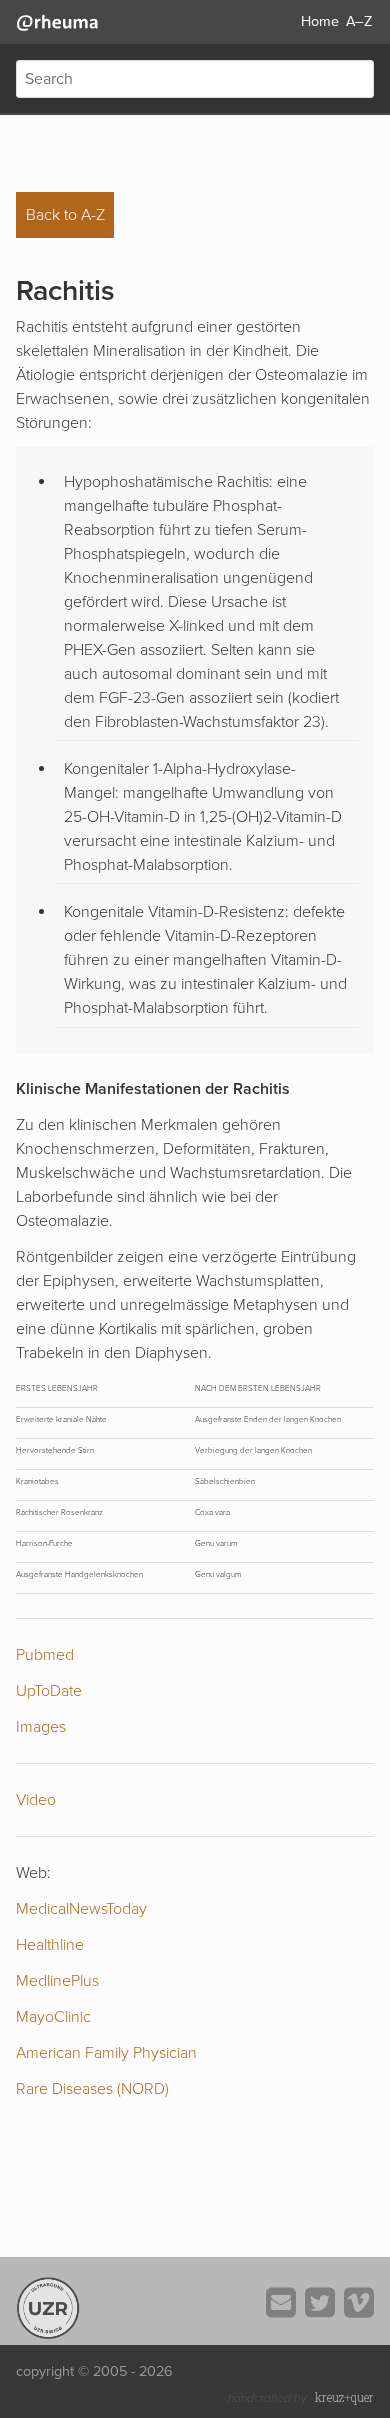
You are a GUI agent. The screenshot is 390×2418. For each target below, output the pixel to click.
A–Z (359, 21)
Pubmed (45, 1655)
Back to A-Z (65, 215)
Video (36, 1800)
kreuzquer (344, 2397)
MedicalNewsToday (81, 1909)
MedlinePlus (57, 1981)
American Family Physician (106, 2053)
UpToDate (49, 1691)
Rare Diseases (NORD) (92, 2089)
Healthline (50, 1945)
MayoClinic (53, 2017)
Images (41, 1727)
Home (320, 21)
